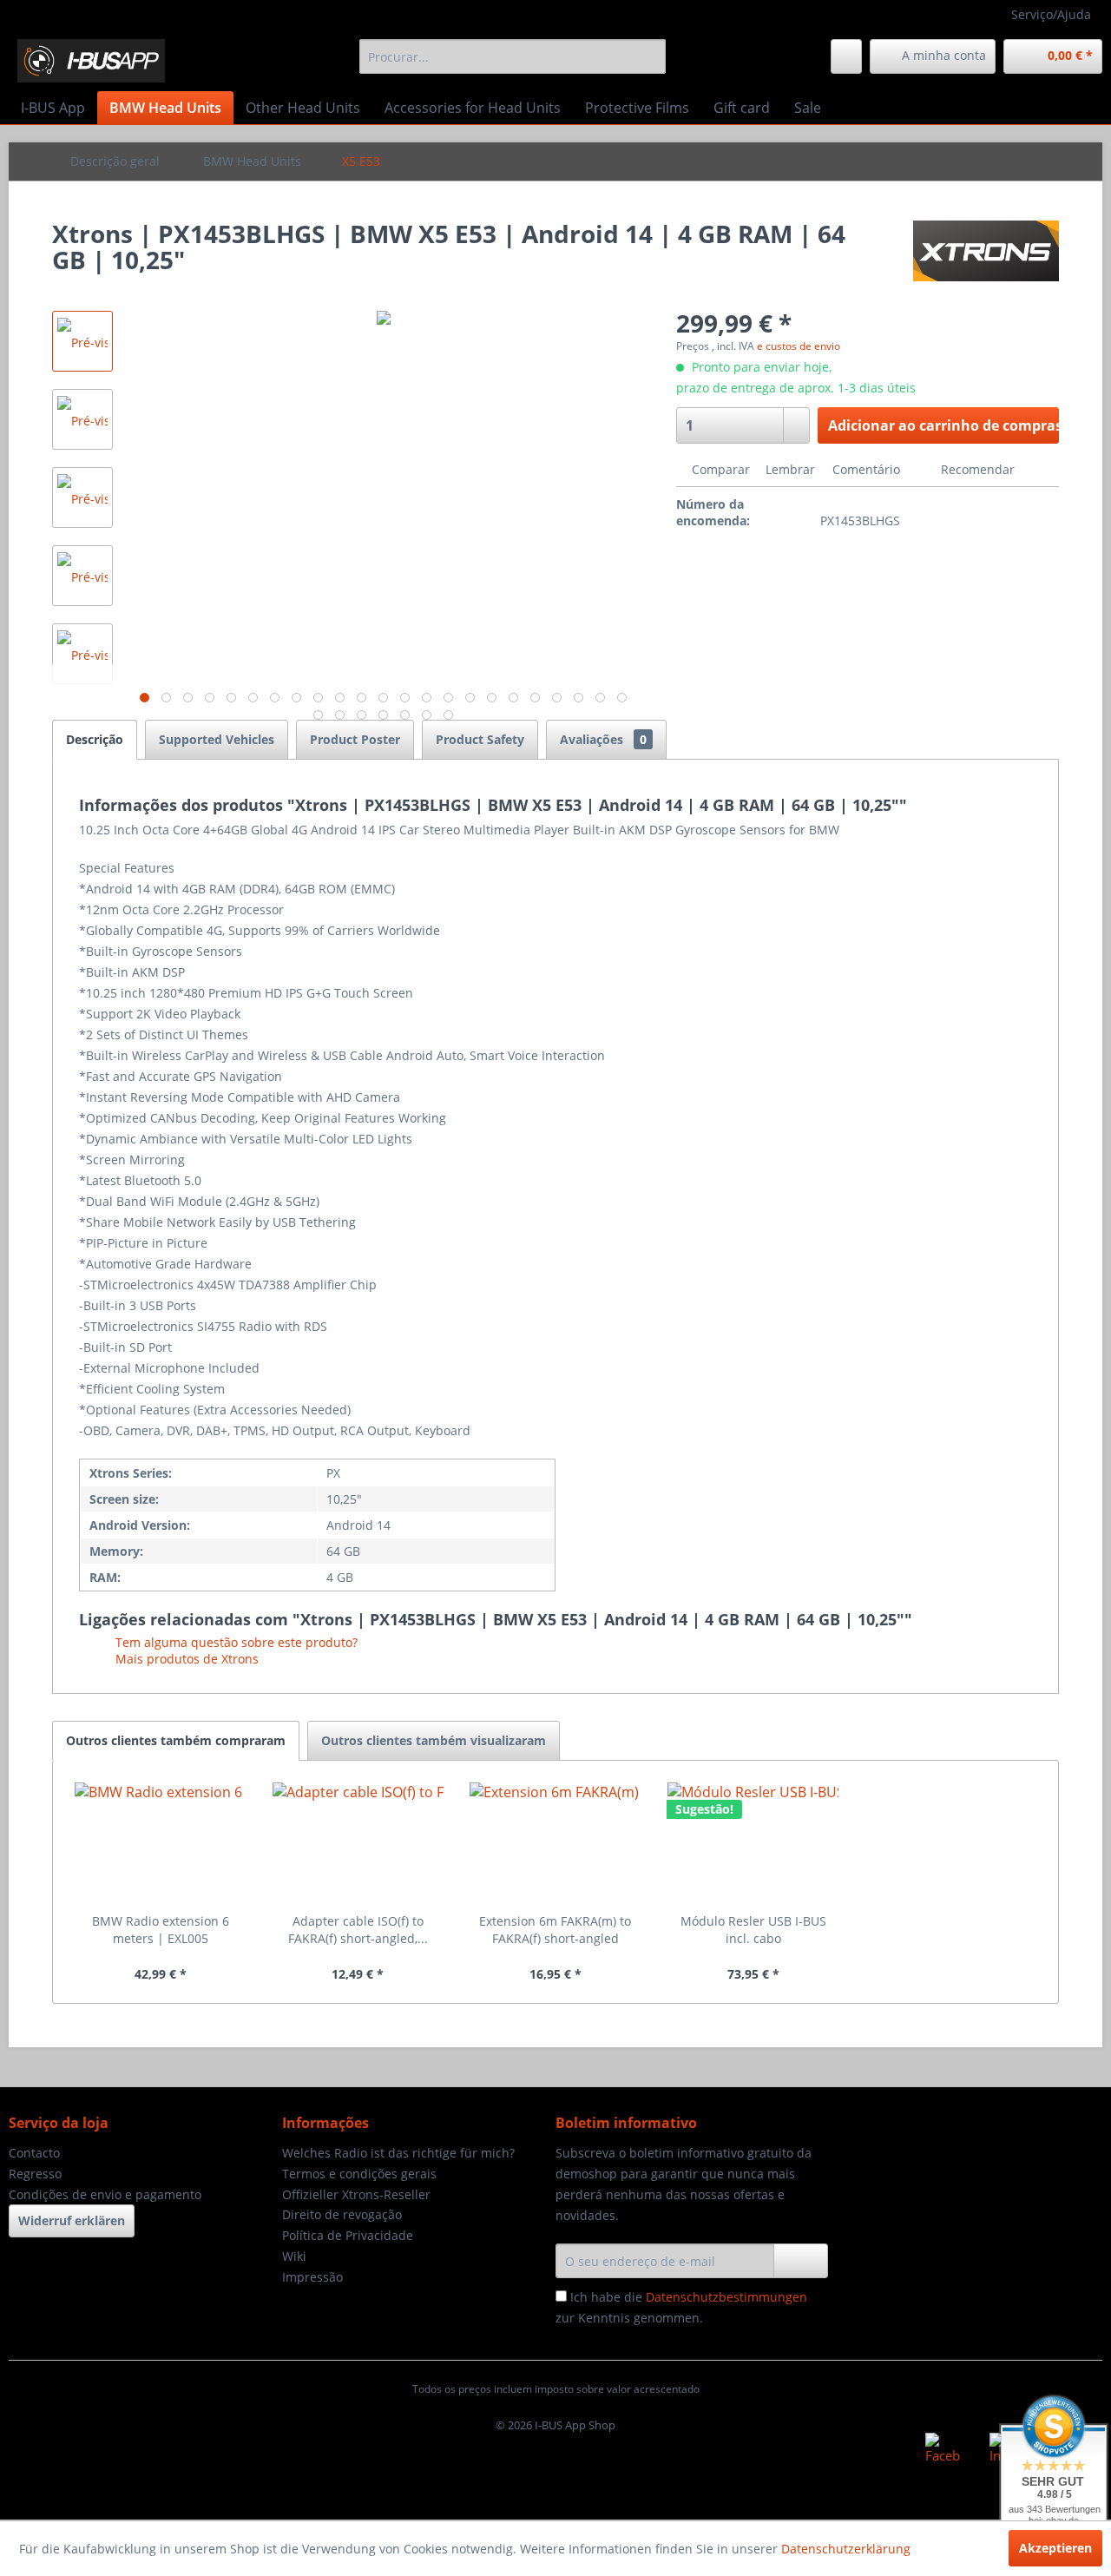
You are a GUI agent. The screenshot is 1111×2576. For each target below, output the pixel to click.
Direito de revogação (342, 2214)
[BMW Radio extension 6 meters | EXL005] (161, 1843)
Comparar (719, 469)
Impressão (312, 2277)
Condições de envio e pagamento (105, 2194)
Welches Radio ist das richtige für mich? (398, 2153)
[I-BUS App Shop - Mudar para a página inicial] (91, 61)
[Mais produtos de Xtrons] (986, 251)
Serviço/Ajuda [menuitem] (1051, 14)
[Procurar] (650, 56)
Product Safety (480, 739)
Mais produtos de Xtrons (185, 1659)
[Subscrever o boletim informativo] (801, 2261)
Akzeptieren (1055, 2548)
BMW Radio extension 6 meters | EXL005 (161, 1930)
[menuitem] (513, 56)
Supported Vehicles (217, 739)
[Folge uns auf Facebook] (943, 2450)
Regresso (35, 2174)
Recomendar (976, 469)
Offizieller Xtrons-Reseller (356, 2194)
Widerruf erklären (72, 2220)
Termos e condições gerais (359, 2174)
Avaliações (603, 739)
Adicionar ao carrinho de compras (943, 425)
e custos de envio (799, 346)
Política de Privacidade (348, 2235)
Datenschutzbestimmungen (726, 2297)
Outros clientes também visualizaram (434, 1740)
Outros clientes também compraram (176, 1740)
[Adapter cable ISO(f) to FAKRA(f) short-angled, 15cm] (358, 1843)
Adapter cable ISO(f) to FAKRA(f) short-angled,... (358, 1930)
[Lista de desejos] (846, 56)
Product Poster (355, 739)
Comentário (866, 469)
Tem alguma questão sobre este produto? (235, 1642)
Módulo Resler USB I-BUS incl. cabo (753, 1930)
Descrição (95, 739)
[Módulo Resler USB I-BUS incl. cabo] (753, 1843)
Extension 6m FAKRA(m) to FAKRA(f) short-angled (555, 1930)
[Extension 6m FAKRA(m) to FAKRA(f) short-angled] (555, 1843)
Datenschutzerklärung (846, 2549)
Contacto (34, 2153)
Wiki (294, 2256)
